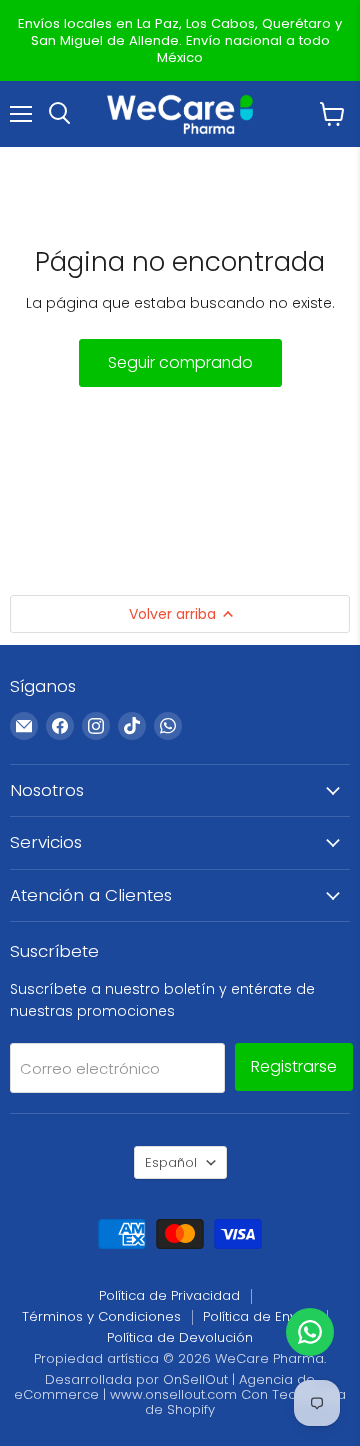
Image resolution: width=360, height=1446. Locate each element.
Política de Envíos (259, 1316)
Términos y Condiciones (101, 1316)
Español (171, 1162)
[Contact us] (310, 1332)
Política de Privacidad (169, 1295)
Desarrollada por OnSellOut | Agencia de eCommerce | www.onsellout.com (164, 1387)
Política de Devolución (180, 1337)
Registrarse (294, 1066)
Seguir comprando (180, 362)
